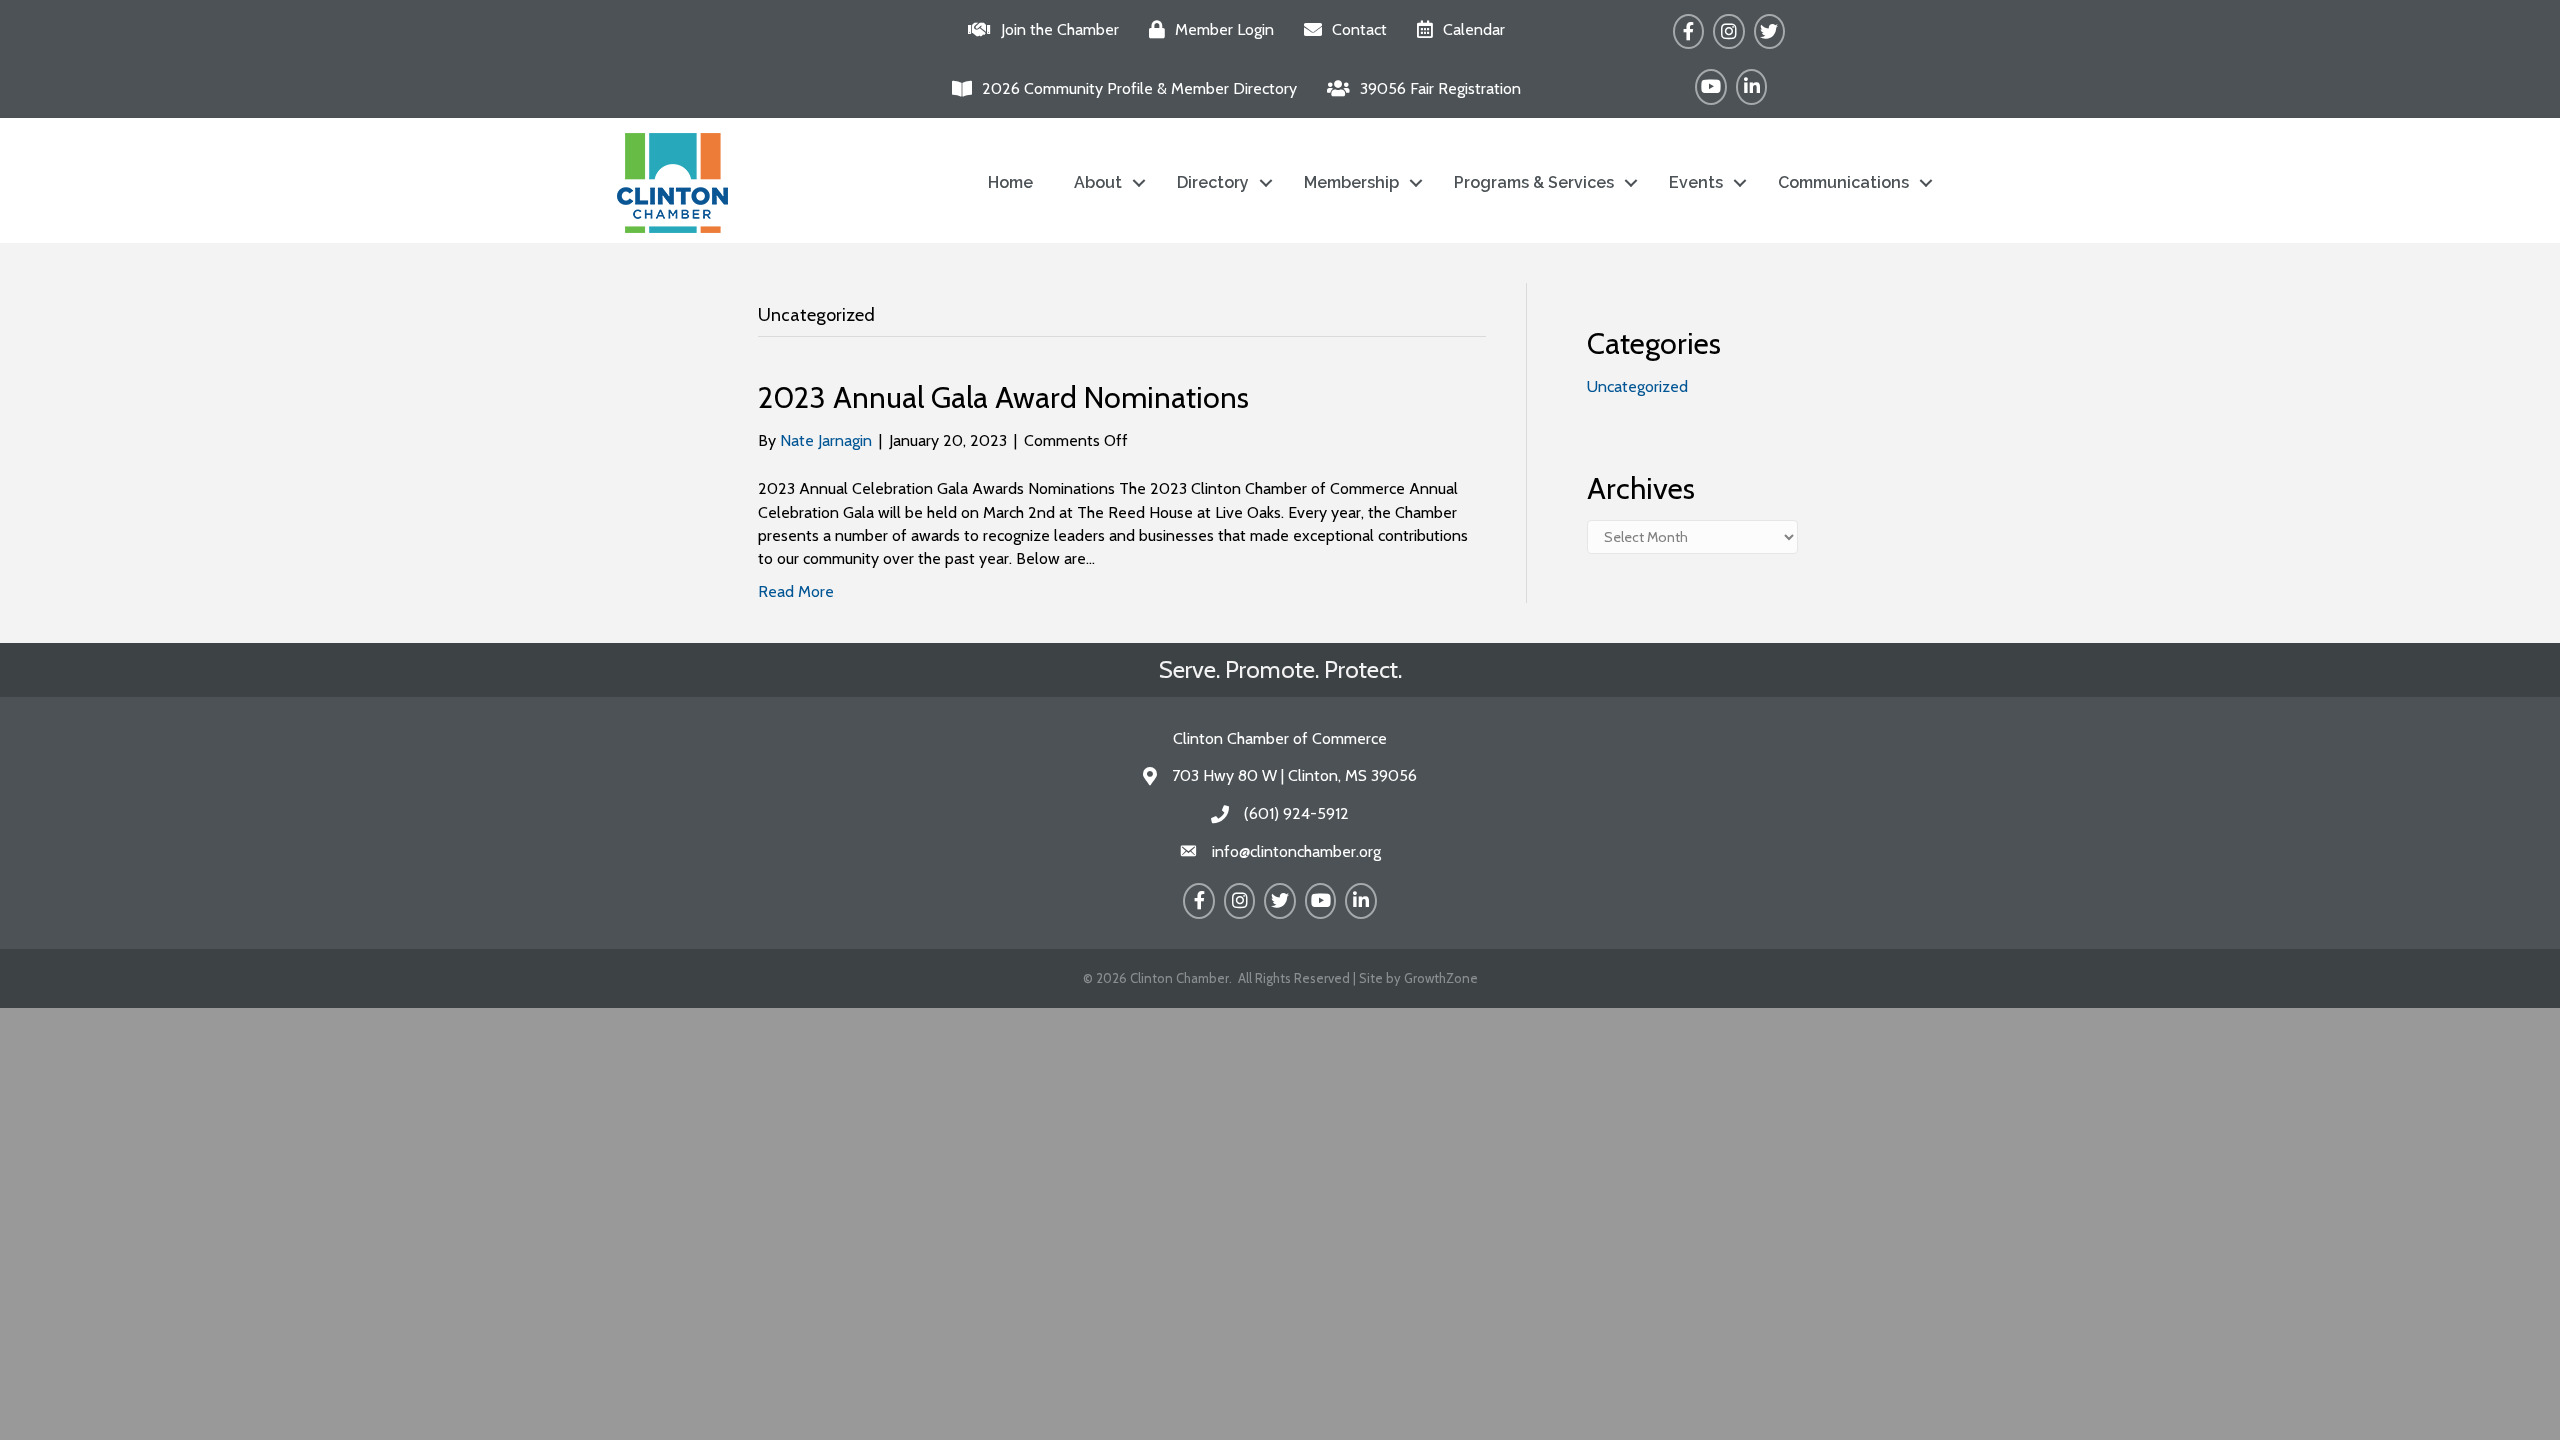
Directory (1213, 182)
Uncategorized (1637, 386)
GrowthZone (1441, 978)
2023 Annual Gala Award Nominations (1003, 397)
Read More (796, 591)
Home (1010, 182)
